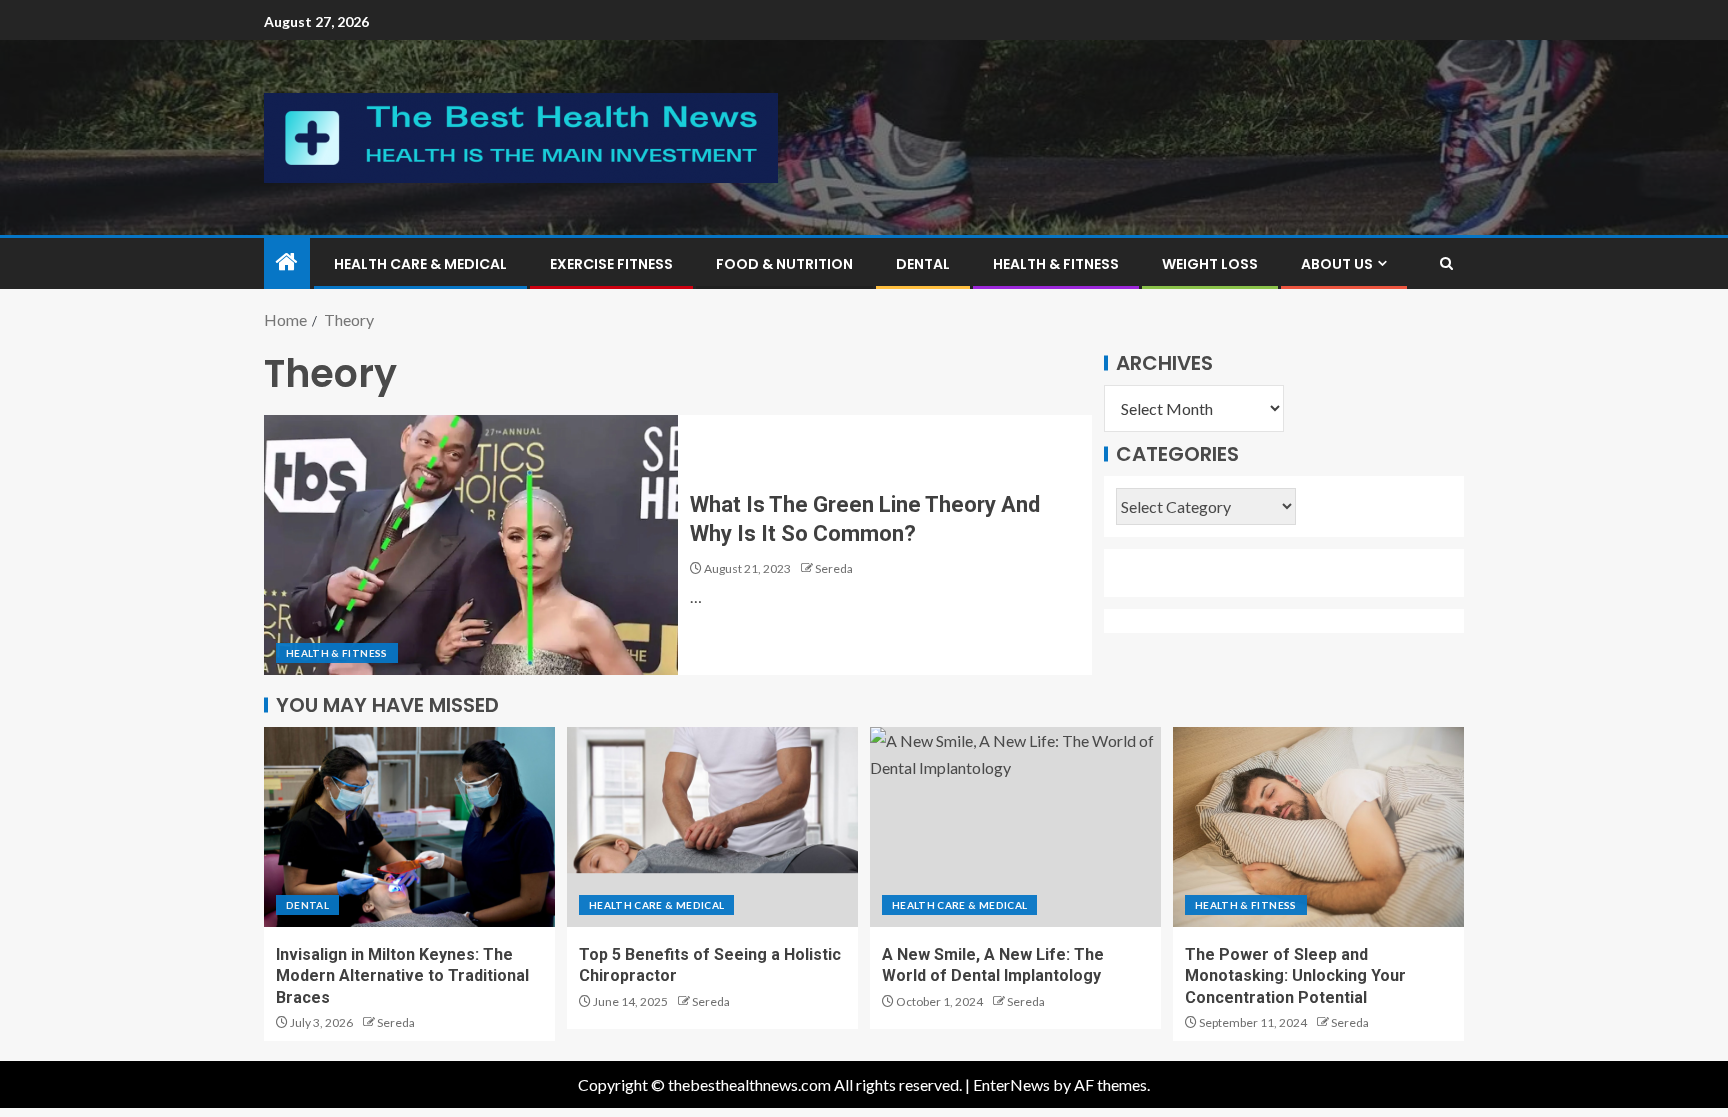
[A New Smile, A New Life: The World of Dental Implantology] (1015, 827)
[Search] (1446, 263)
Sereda (834, 568)
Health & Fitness (1056, 264)
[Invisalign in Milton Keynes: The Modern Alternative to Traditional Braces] (409, 827)
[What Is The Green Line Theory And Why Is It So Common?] (471, 545)
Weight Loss (1210, 264)
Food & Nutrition (784, 264)
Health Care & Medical (420, 264)
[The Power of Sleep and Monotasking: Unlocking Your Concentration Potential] (1318, 827)
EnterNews (1011, 1084)
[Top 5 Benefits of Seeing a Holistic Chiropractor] (712, 827)
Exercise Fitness (611, 264)
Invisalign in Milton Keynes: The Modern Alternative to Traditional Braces (402, 976)
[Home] (287, 262)
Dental (923, 264)
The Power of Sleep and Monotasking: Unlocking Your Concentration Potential (1295, 976)
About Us (1337, 264)
